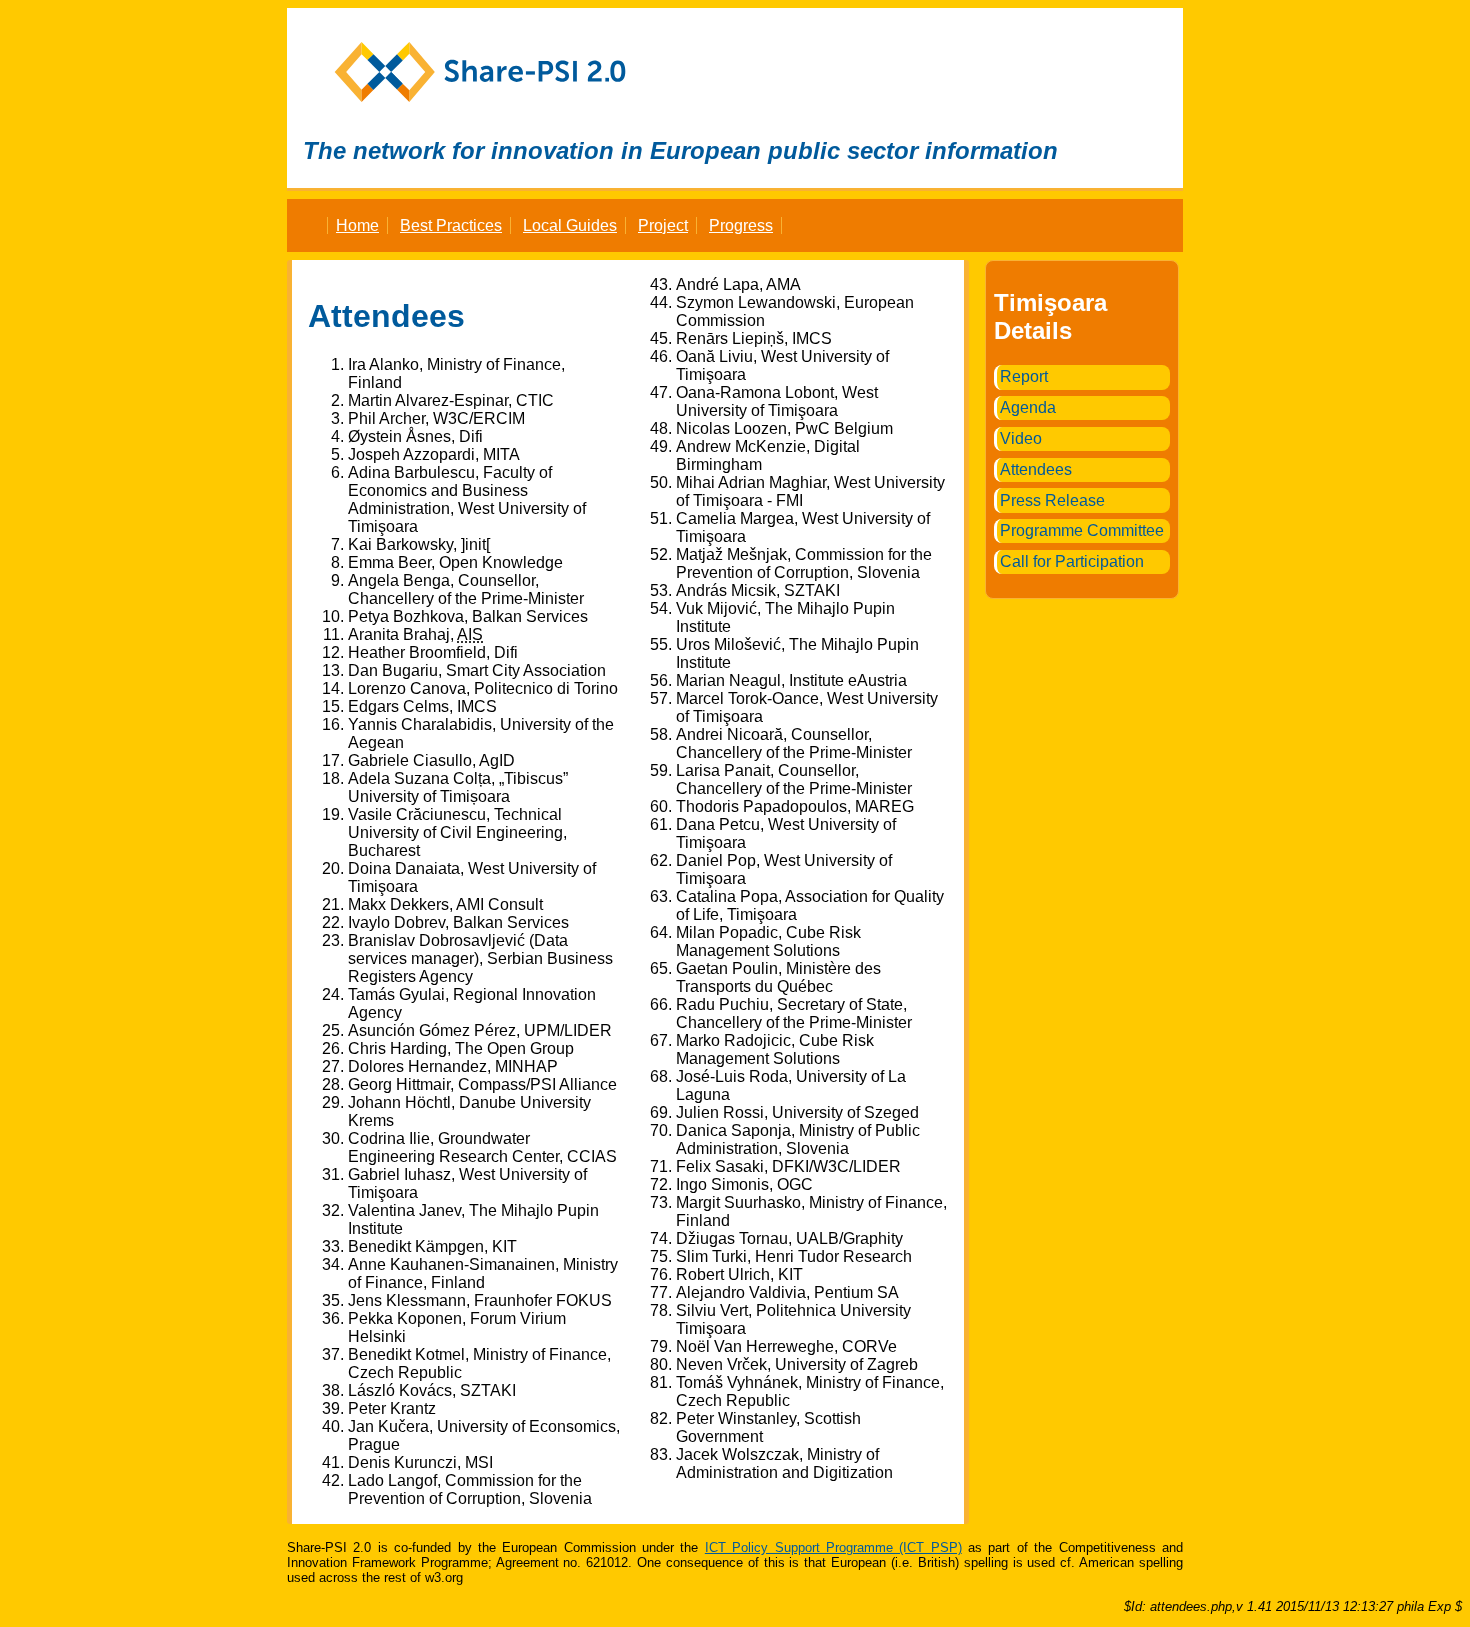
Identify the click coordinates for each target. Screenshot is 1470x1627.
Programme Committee (1082, 530)
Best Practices (451, 225)
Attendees (1036, 469)
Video (1021, 438)
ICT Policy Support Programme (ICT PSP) (833, 1547)
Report (1024, 376)
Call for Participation (1072, 561)
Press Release (1052, 500)
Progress (741, 225)
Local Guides (570, 225)
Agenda (1028, 407)
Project (663, 225)
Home (357, 225)
